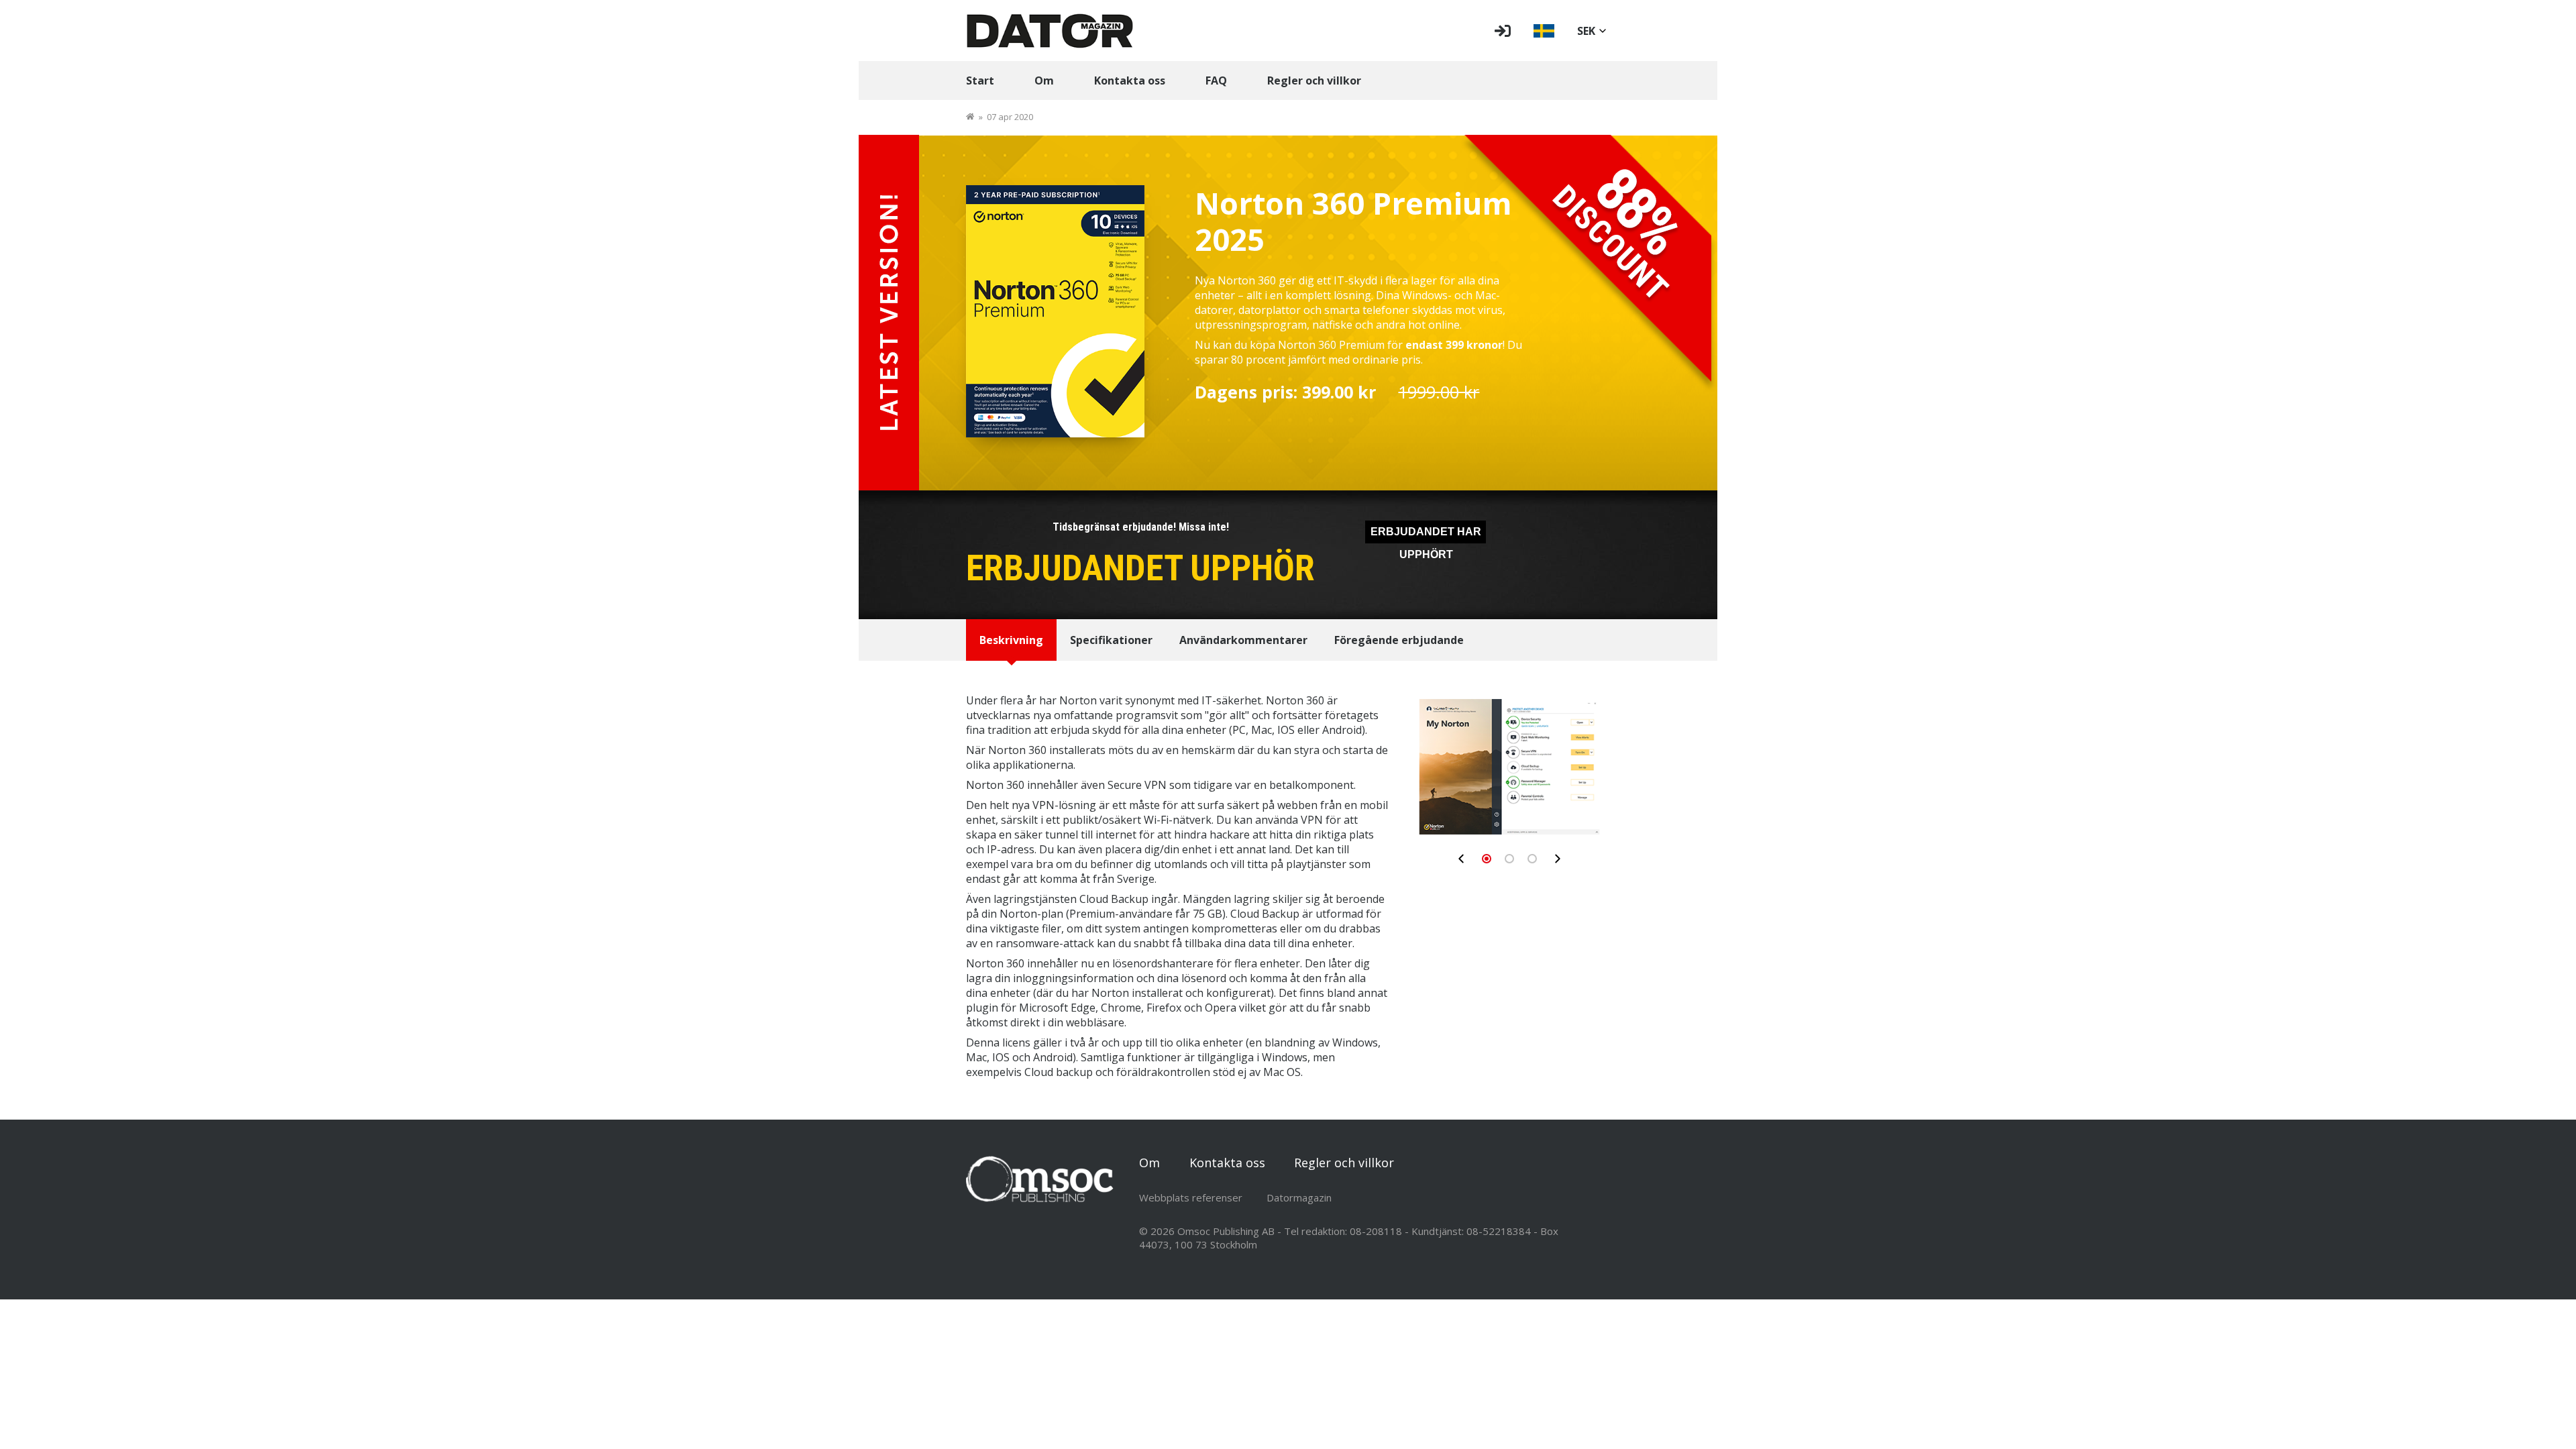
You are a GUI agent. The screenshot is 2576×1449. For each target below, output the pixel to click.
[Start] (970, 117)
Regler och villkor (1314, 80)
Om (1044, 80)
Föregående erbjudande (1399, 640)
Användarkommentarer (1243, 640)
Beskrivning (1011, 640)
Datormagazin (1299, 1197)
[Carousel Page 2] (1509, 859)
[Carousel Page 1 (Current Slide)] (1487, 859)
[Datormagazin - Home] (1050, 31)
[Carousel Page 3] (1532, 859)
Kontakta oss (1130, 80)
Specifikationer (1111, 640)
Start (980, 80)
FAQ (1216, 80)
